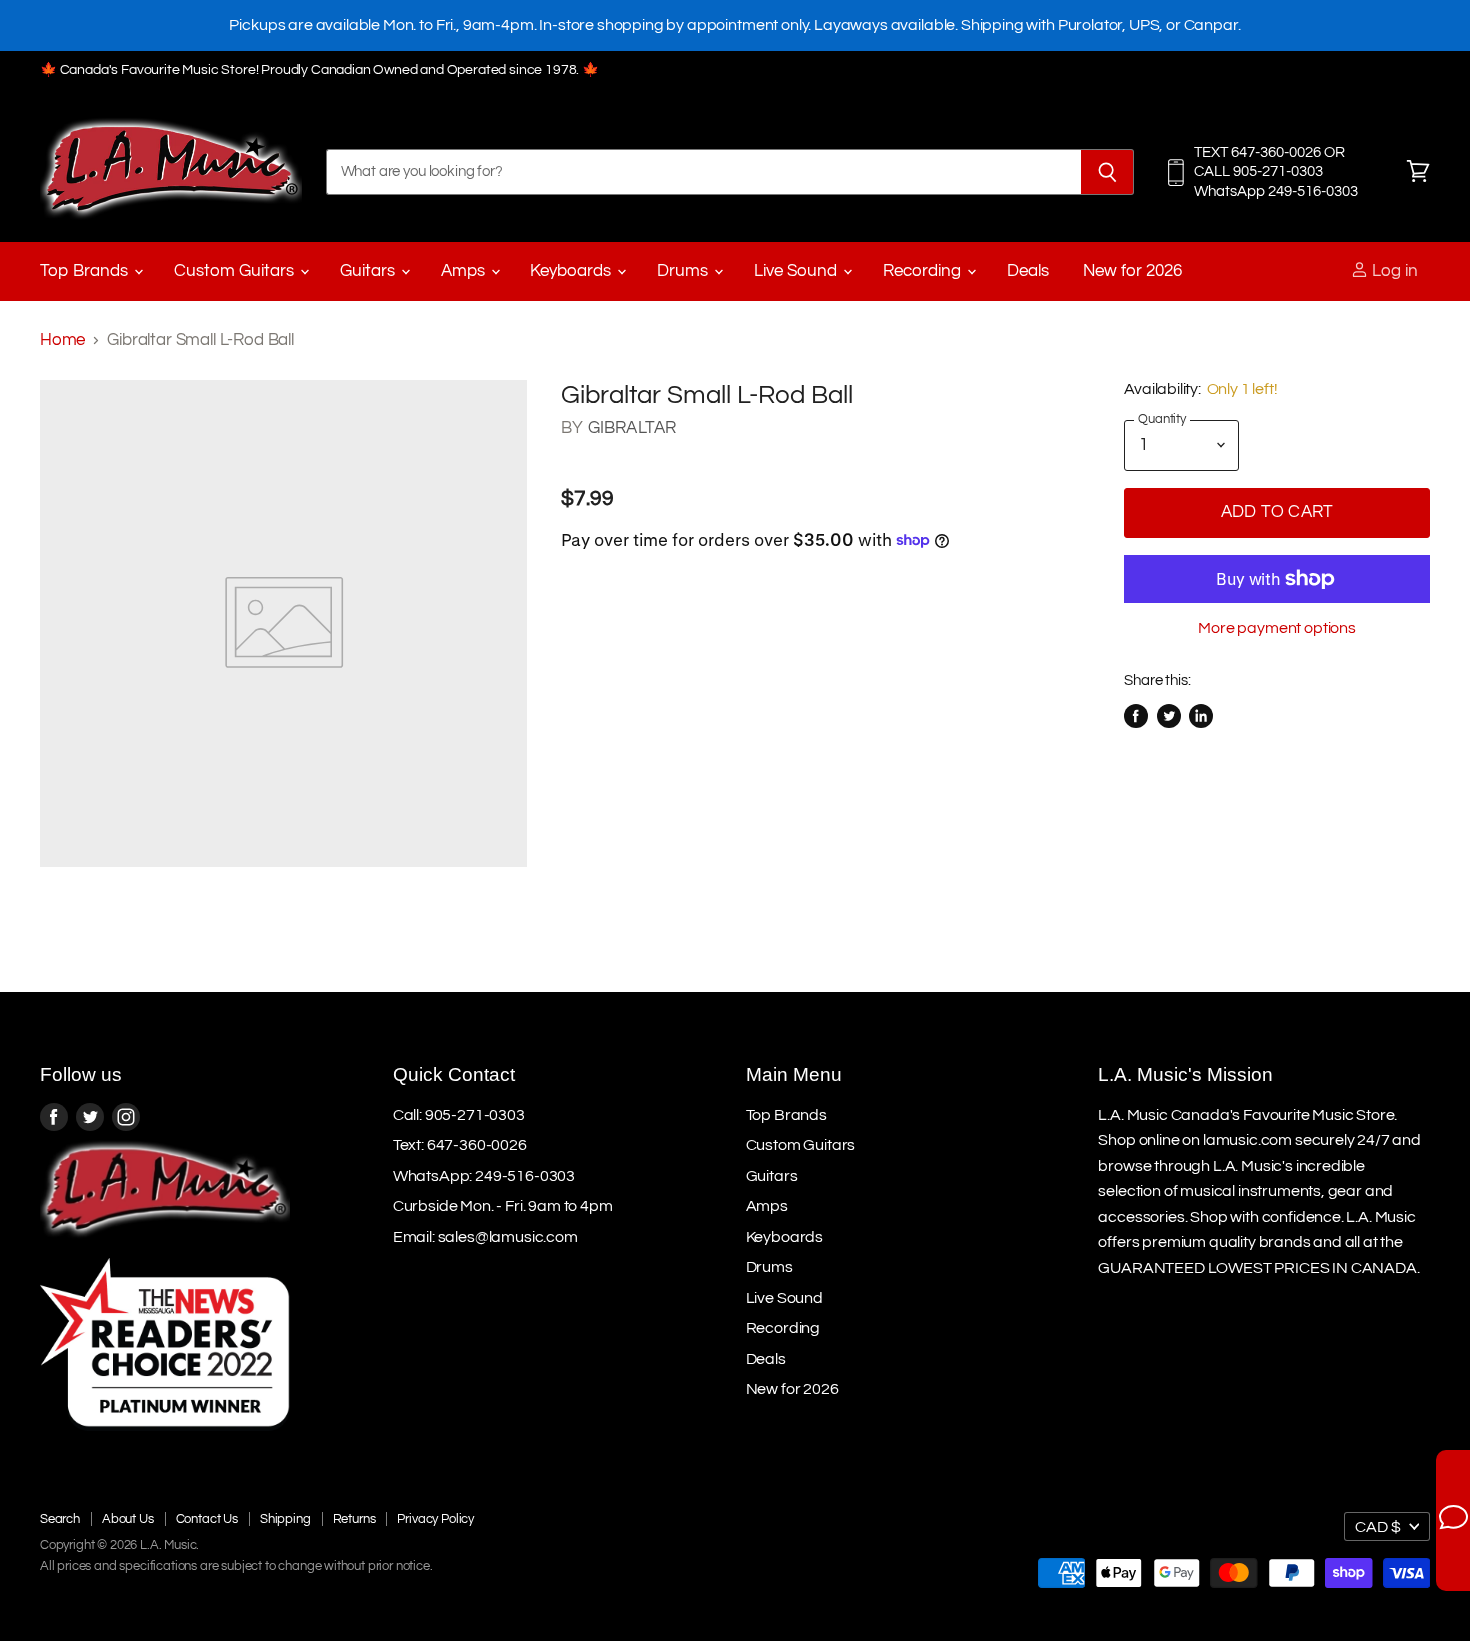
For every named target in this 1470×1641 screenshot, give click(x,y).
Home (62, 340)
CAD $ (1378, 1527)
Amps (465, 271)
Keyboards (572, 271)
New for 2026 (1132, 271)
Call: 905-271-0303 (459, 1115)
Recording (924, 271)
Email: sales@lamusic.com (485, 1237)
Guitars (369, 271)
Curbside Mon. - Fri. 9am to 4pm (503, 1206)
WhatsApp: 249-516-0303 (484, 1176)
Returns (354, 1519)
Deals (1028, 271)
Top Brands (86, 271)
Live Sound (797, 271)
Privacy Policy (435, 1519)
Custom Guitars (236, 271)
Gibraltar (632, 428)
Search (60, 1519)
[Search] (1107, 172)
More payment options (1277, 628)
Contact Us (207, 1519)
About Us (128, 1519)
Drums (684, 271)
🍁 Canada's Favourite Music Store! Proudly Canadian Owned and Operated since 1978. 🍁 (319, 70)
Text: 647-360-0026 (460, 1145)
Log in (1393, 271)
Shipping (285, 1519)
